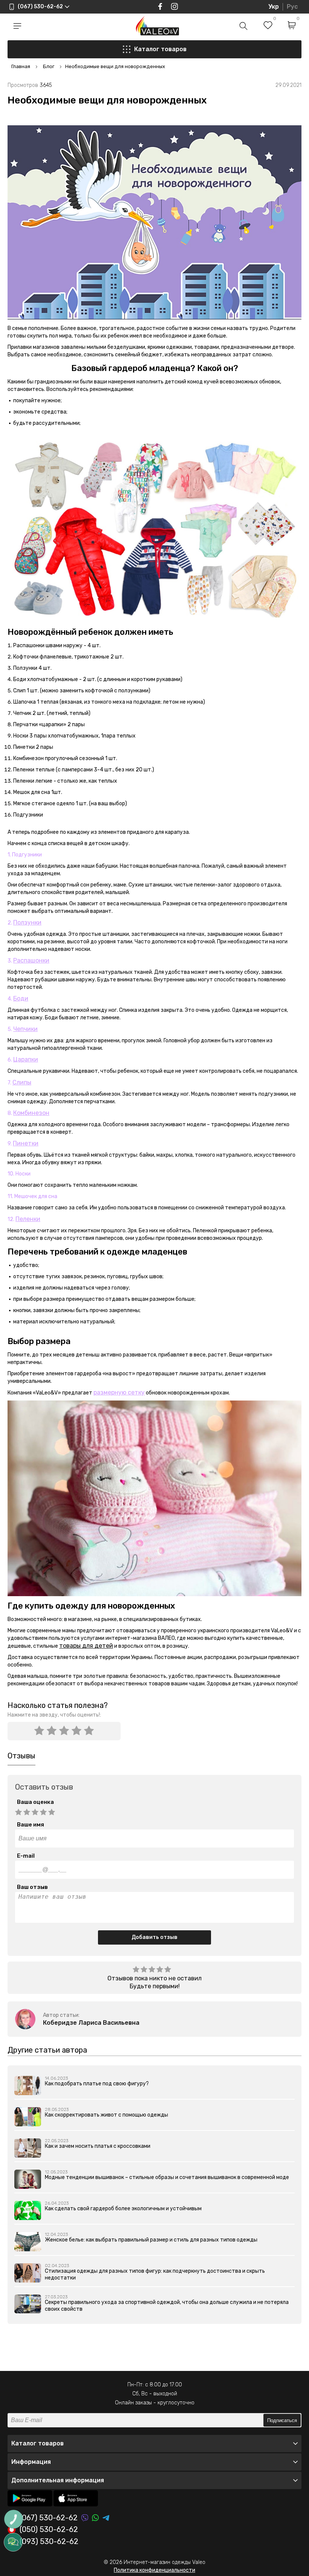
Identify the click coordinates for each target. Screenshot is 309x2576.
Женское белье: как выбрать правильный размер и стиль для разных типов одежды (151, 2240)
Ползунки (27, 922)
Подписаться (282, 2420)
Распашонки (31, 960)
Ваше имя (31, 1825)
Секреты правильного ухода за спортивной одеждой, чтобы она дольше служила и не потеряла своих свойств (167, 2306)
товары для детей (86, 1646)
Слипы (22, 1082)
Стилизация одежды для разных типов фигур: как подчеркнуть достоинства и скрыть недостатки (155, 2274)
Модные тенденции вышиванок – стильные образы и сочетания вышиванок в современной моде (167, 2177)
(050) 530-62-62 (49, 2530)
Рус (292, 7)
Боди (21, 998)
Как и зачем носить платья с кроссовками (98, 2146)
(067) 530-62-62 (49, 2518)
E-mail (26, 1856)
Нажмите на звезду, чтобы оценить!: (54, 1715)
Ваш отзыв (32, 1887)
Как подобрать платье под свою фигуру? (97, 2084)
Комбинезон (31, 1113)
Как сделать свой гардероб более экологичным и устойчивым (123, 2209)
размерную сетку (119, 1392)
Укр (274, 7)
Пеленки (28, 1219)
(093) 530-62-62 (49, 2542)
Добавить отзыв (154, 1937)
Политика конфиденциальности (154, 2570)
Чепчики (25, 1029)
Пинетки (26, 1143)
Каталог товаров (160, 49)
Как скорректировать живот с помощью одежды (106, 2115)
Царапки (26, 1059)
